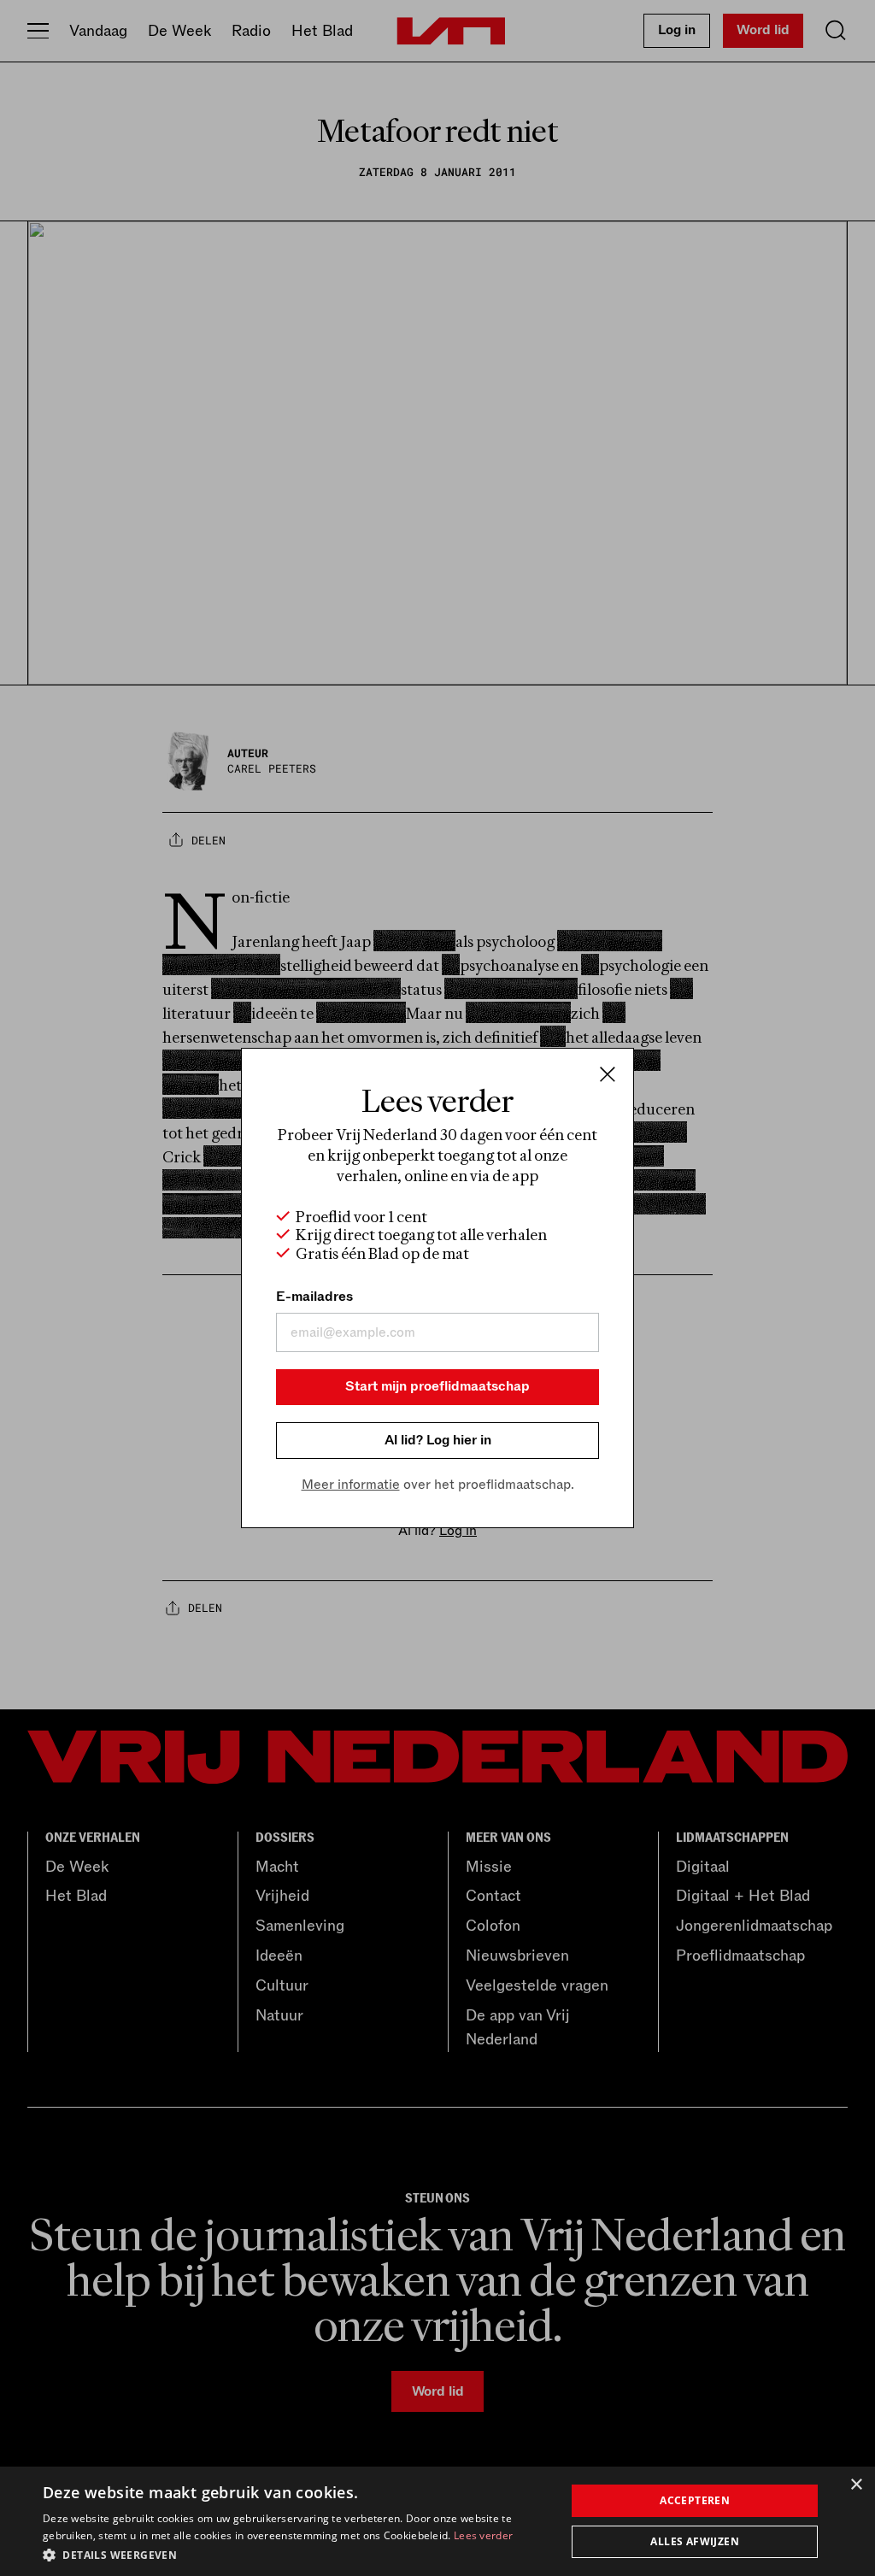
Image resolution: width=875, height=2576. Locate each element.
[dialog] (437, 2521)
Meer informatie (351, 1485)
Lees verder (483, 2535)
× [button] (856, 2485)
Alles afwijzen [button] (695, 2541)
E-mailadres (314, 1297)
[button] (297, 2554)
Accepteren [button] (695, 2500)
